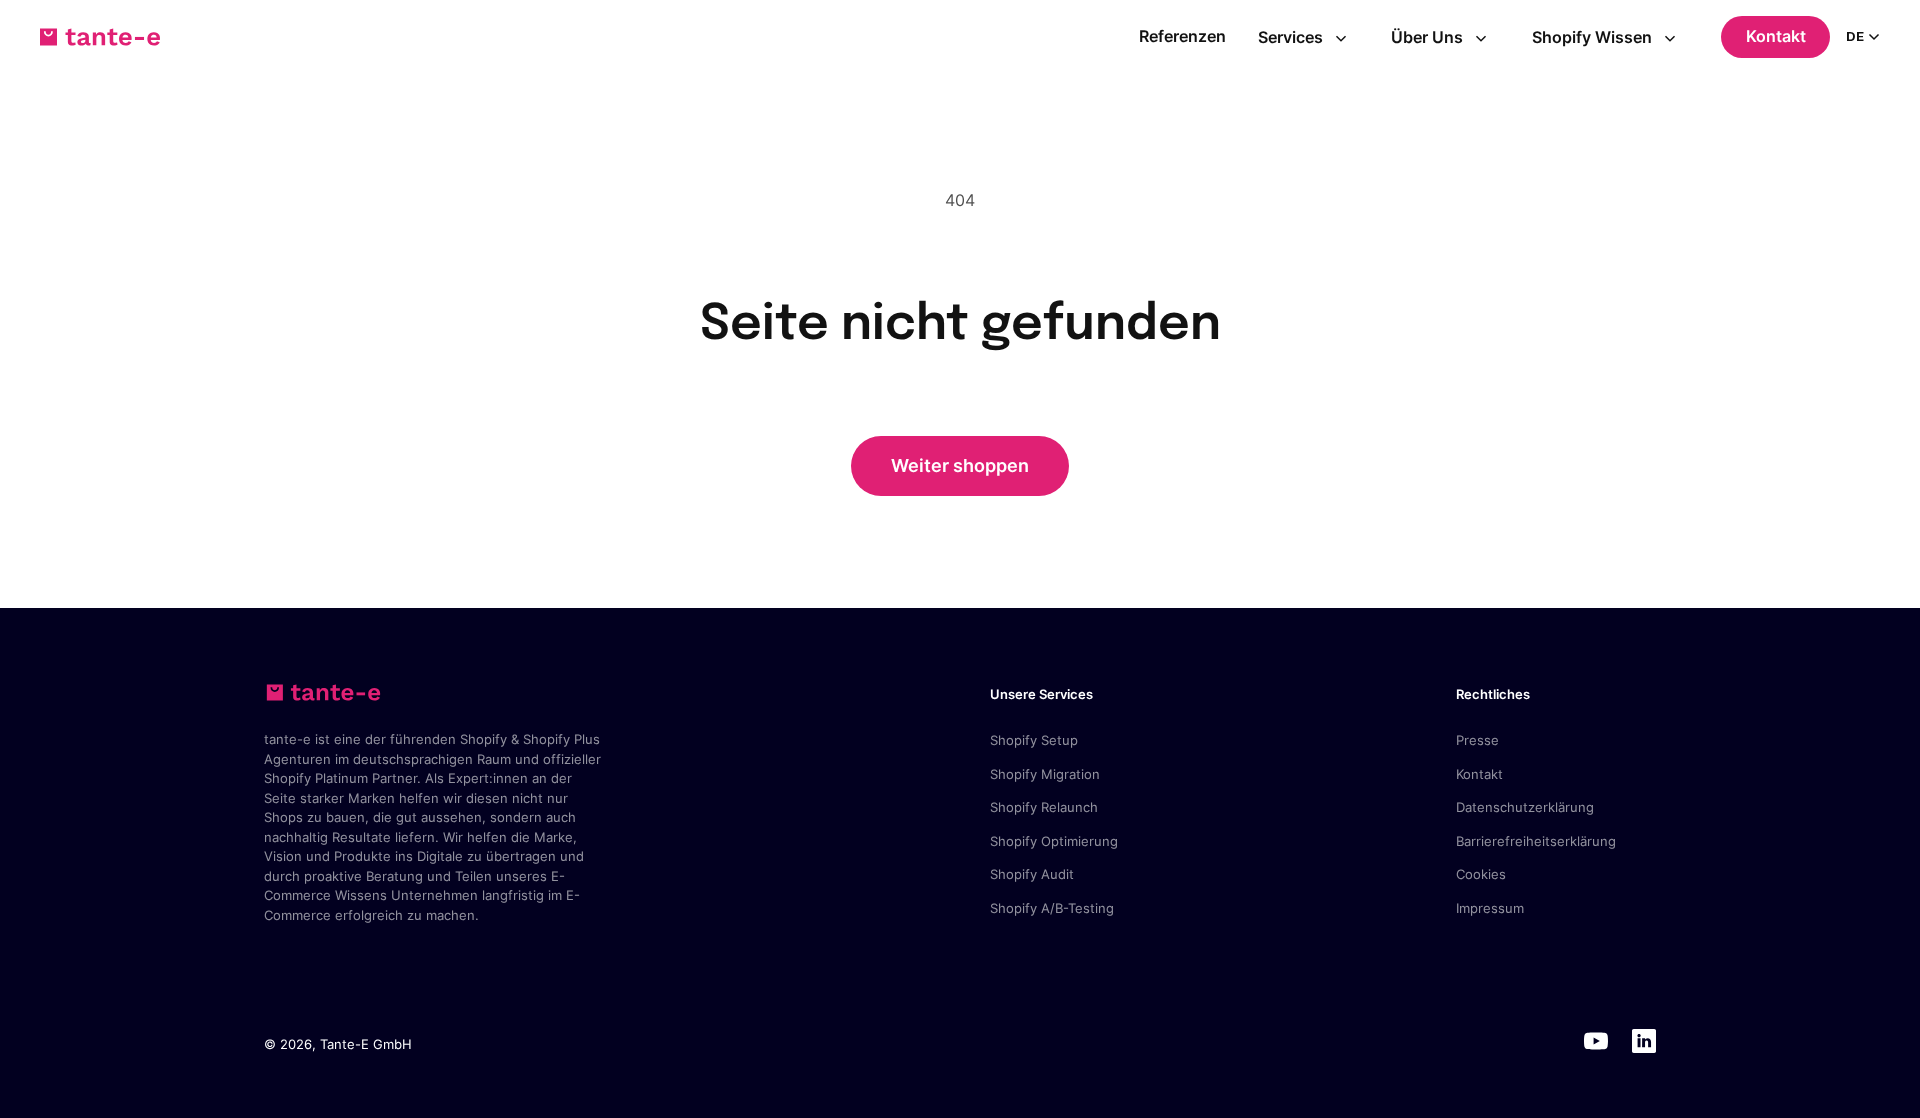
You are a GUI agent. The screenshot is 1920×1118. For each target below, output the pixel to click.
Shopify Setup (1034, 740)
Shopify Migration (1045, 774)
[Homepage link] (100, 37)
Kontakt (1776, 36)
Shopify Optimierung (1054, 841)
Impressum (1490, 908)
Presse (1477, 740)
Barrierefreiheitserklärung (1536, 841)
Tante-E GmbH (366, 1044)
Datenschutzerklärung (1525, 807)
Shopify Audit (1032, 874)
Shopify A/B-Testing (1052, 908)
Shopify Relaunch (1044, 807)
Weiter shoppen (960, 465)
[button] (1309, 37)
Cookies (1481, 874)
